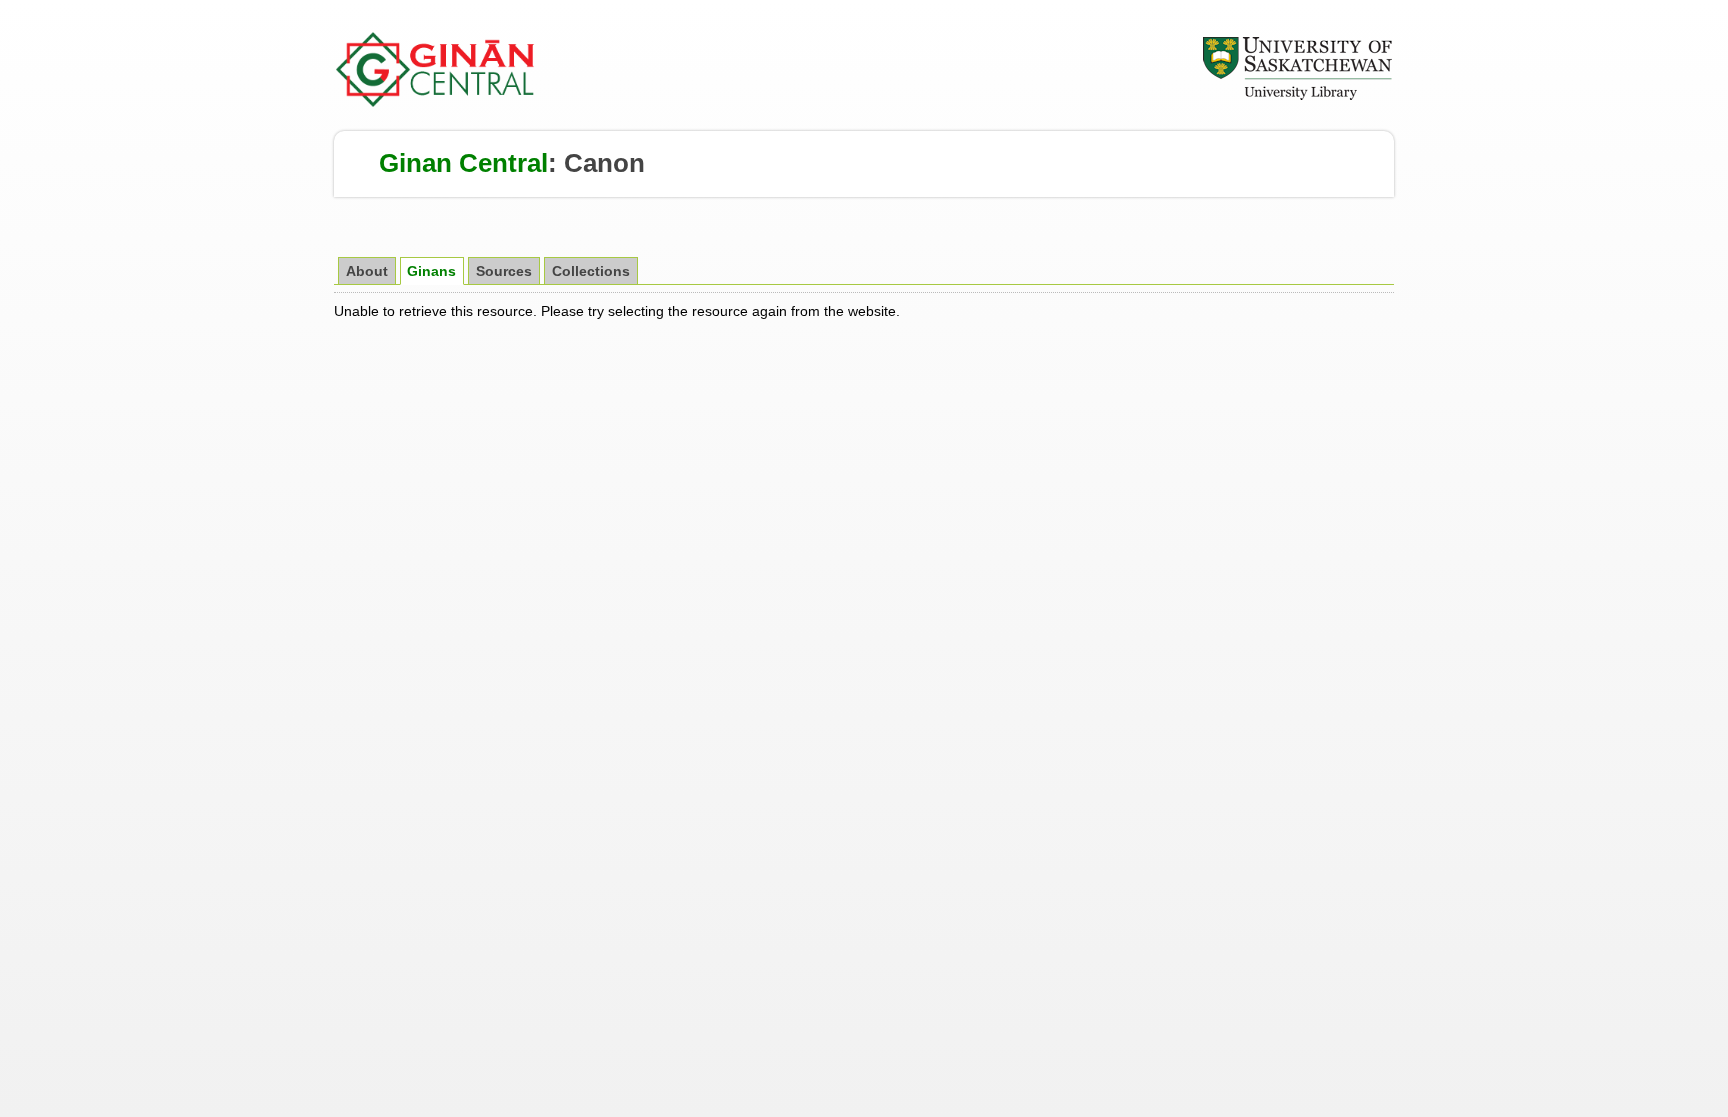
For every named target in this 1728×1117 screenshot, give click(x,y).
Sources (504, 271)
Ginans (431, 271)
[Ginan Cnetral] (436, 102)
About (367, 271)
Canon (604, 163)
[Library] (1297, 97)
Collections (591, 271)
